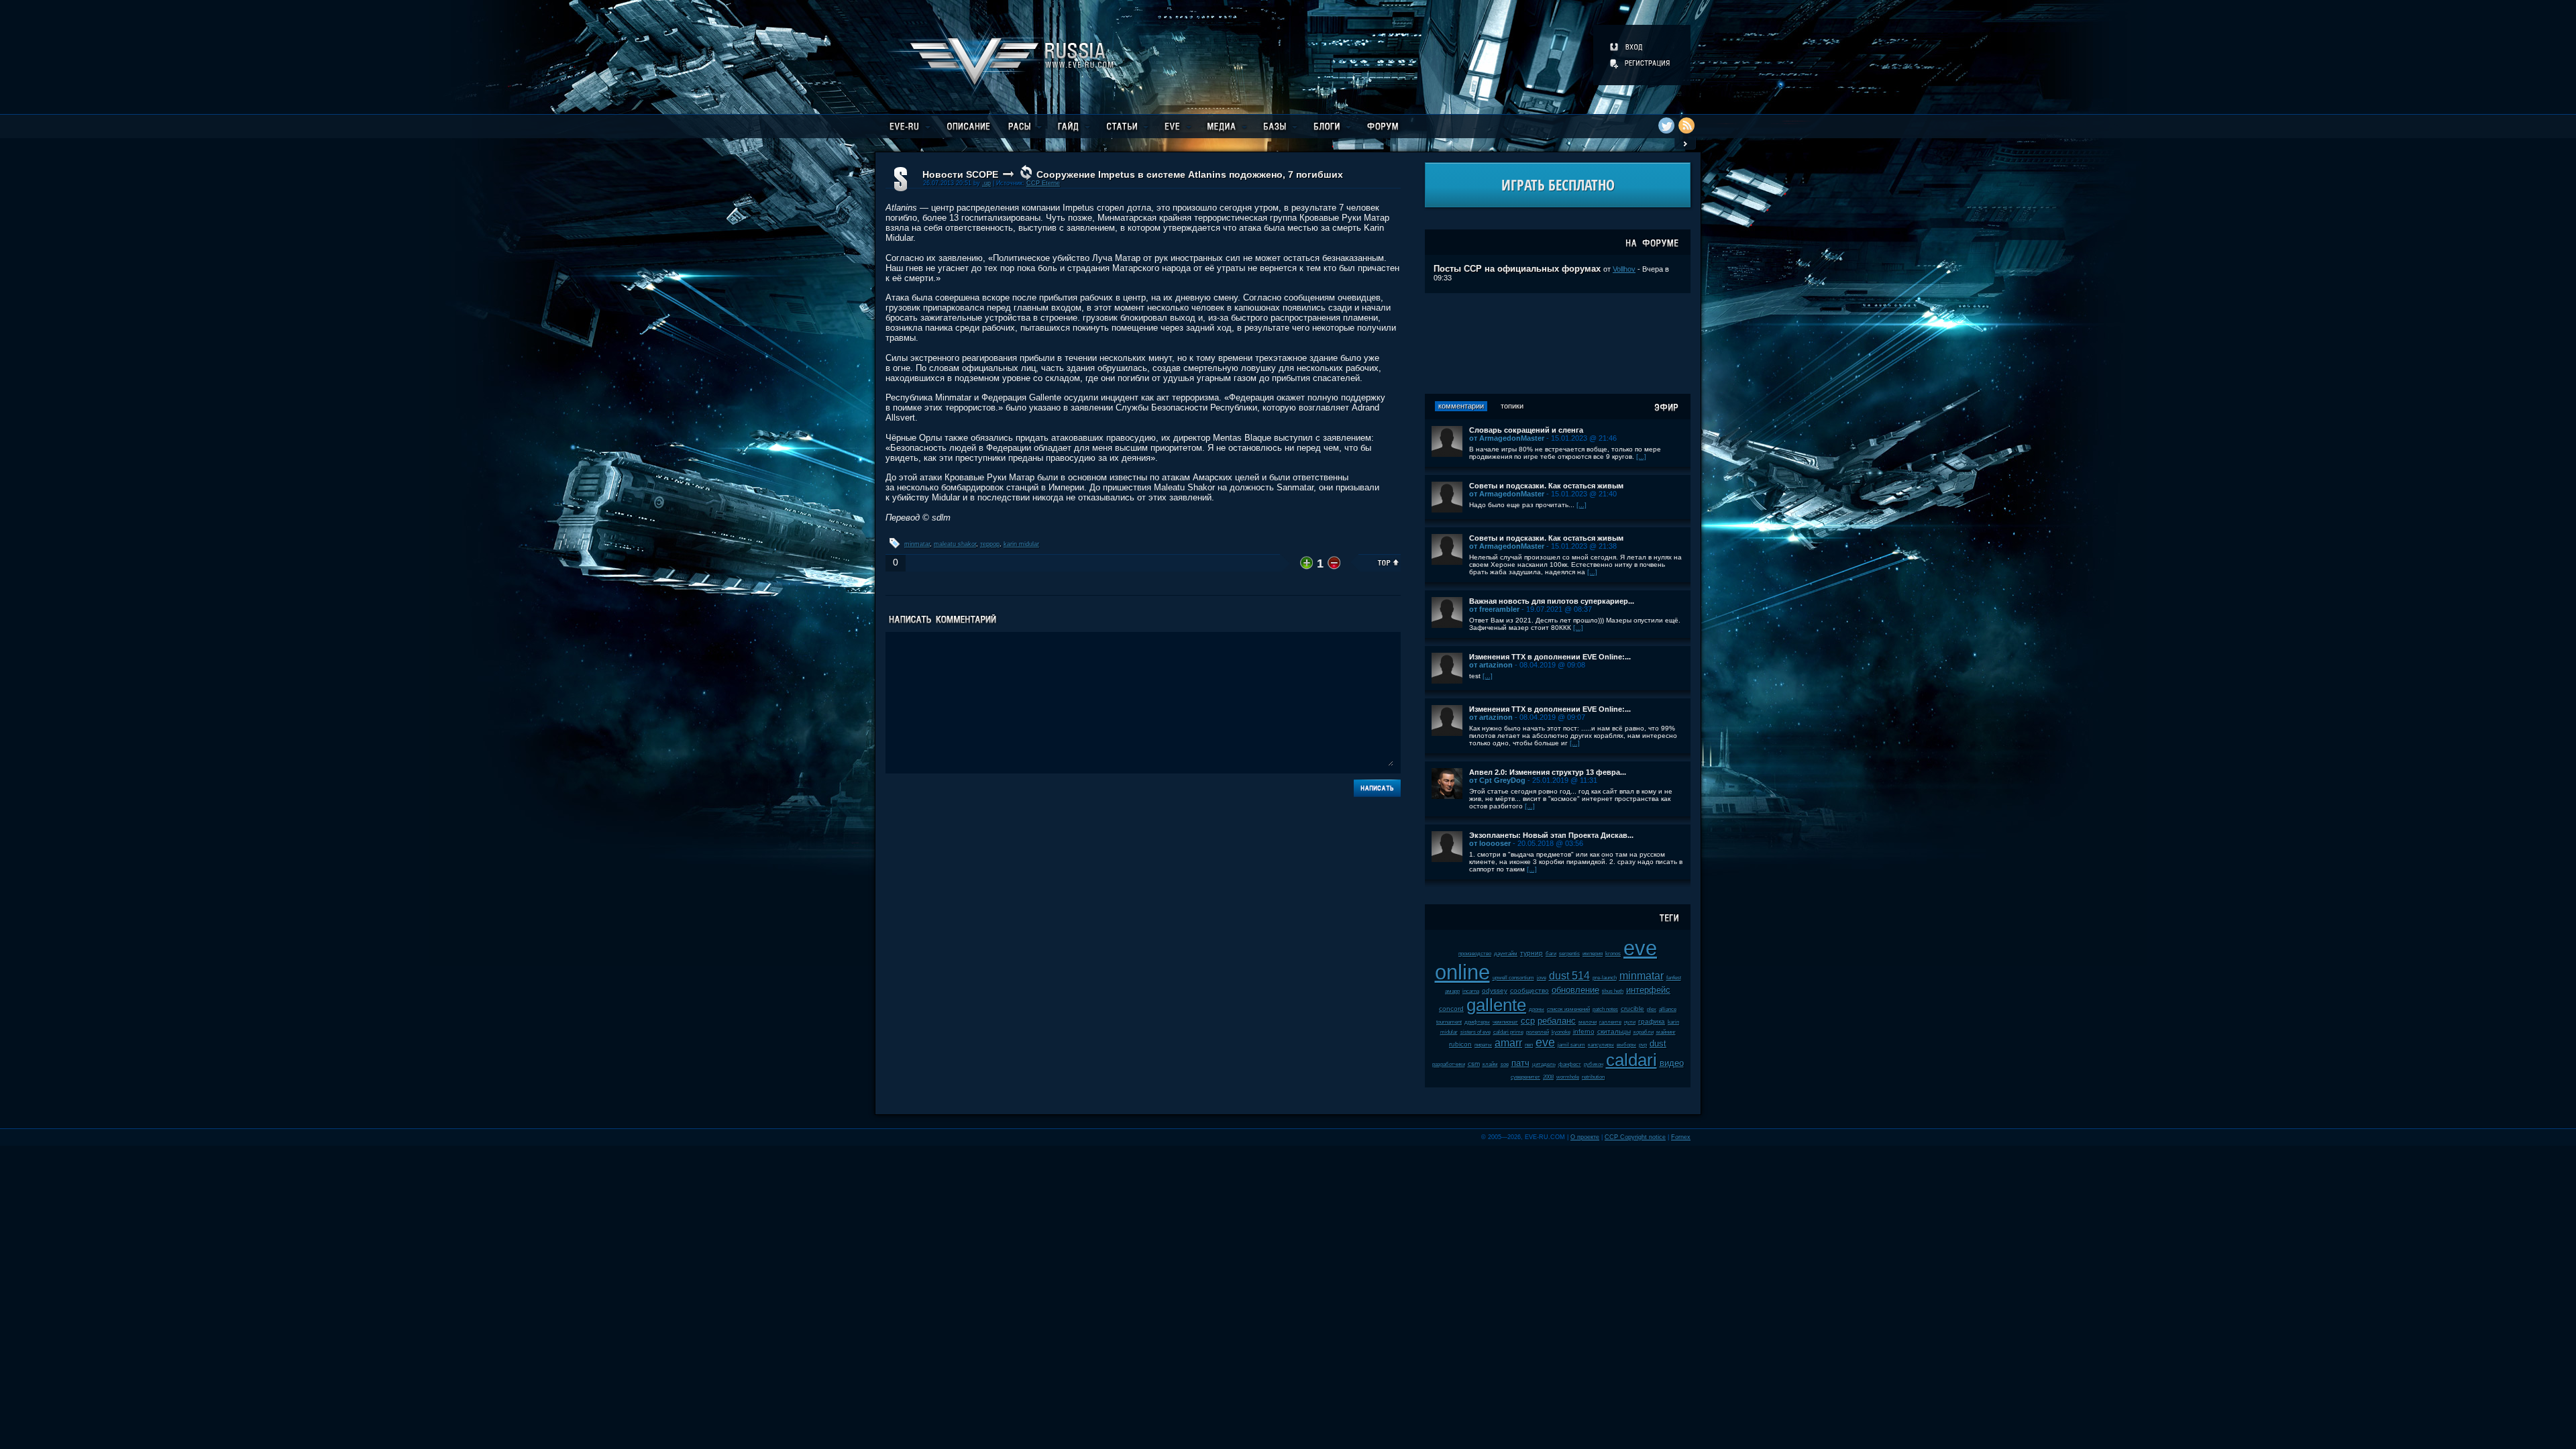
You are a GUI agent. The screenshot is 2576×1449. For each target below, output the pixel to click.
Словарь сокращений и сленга (1526, 430)
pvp (1643, 1045)
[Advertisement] (1558, 343)
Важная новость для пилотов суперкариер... (1552, 601)
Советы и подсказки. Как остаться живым (1546, 486)
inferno (1584, 1031)
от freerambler (1494, 609)
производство (1475, 954)
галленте (1610, 1022)
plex (1652, 1009)
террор (990, 544)
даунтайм (1506, 954)
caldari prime (1508, 1032)
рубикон (1594, 1064)
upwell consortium (1513, 978)
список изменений (1568, 1009)
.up (986, 183)
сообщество (1529, 990)
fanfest (1674, 978)
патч (1520, 1063)
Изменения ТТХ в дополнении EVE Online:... (1550, 657)
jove (1542, 978)
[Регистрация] (1641, 63)
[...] (1641, 457)
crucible (1632, 1009)
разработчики (1449, 1064)
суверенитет (1525, 1077)
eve (1545, 1042)
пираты (1483, 1045)
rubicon (1460, 1044)
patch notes (1605, 1009)
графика (1652, 1021)
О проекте (1585, 1137)
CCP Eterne (1043, 183)
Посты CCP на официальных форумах (1517, 269)
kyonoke (1561, 1032)
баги (1551, 954)
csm (1474, 1064)
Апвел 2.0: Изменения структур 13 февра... (1548, 772)
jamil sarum (1571, 1045)
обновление (1575, 990)
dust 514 (1569, 976)
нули (1630, 1022)
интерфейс (1648, 990)
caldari (1631, 1060)
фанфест (1570, 1064)
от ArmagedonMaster (1507, 438)
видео (1672, 1063)
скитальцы (1614, 1031)
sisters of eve (1475, 1032)
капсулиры (1601, 1045)
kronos (1613, 954)
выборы (1626, 1045)
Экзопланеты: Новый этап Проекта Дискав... (1551, 835)
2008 (1548, 1077)
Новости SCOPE (960, 174)
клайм (1490, 1064)
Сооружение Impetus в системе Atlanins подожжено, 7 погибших (1190, 174)
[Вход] (1627, 47)
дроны (1537, 1009)
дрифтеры (1477, 1022)
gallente (1496, 1005)
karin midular (1021, 544)
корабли (1644, 1032)
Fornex (1681, 1137)
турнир (1532, 953)
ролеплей (1538, 1032)
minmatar (917, 544)
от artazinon (1491, 665)
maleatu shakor (955, 544)
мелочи (1588, 1022)
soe (1505, 1064)
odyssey (1495, 990)
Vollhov (1624, 269)
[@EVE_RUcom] (1666, 125)
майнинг (1666, 1032)
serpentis (1569, 954)
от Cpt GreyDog (1497, 780)
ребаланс (1557, 1021)
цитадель (1544, 1064)
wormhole (1568, 1077)
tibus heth (1613, 991)
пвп (1529, 1045)
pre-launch (1605, 978)
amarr (1508, 1043)
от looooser (1490, 843)
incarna (1471, 991)
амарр (1452, 991)
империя (1593, 954)
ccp (1528, 1021)
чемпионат (1505, 1022)
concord (1451, 1009)
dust (1658, 1043)
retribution (1593, 1077)
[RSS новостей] (1686, 125)
